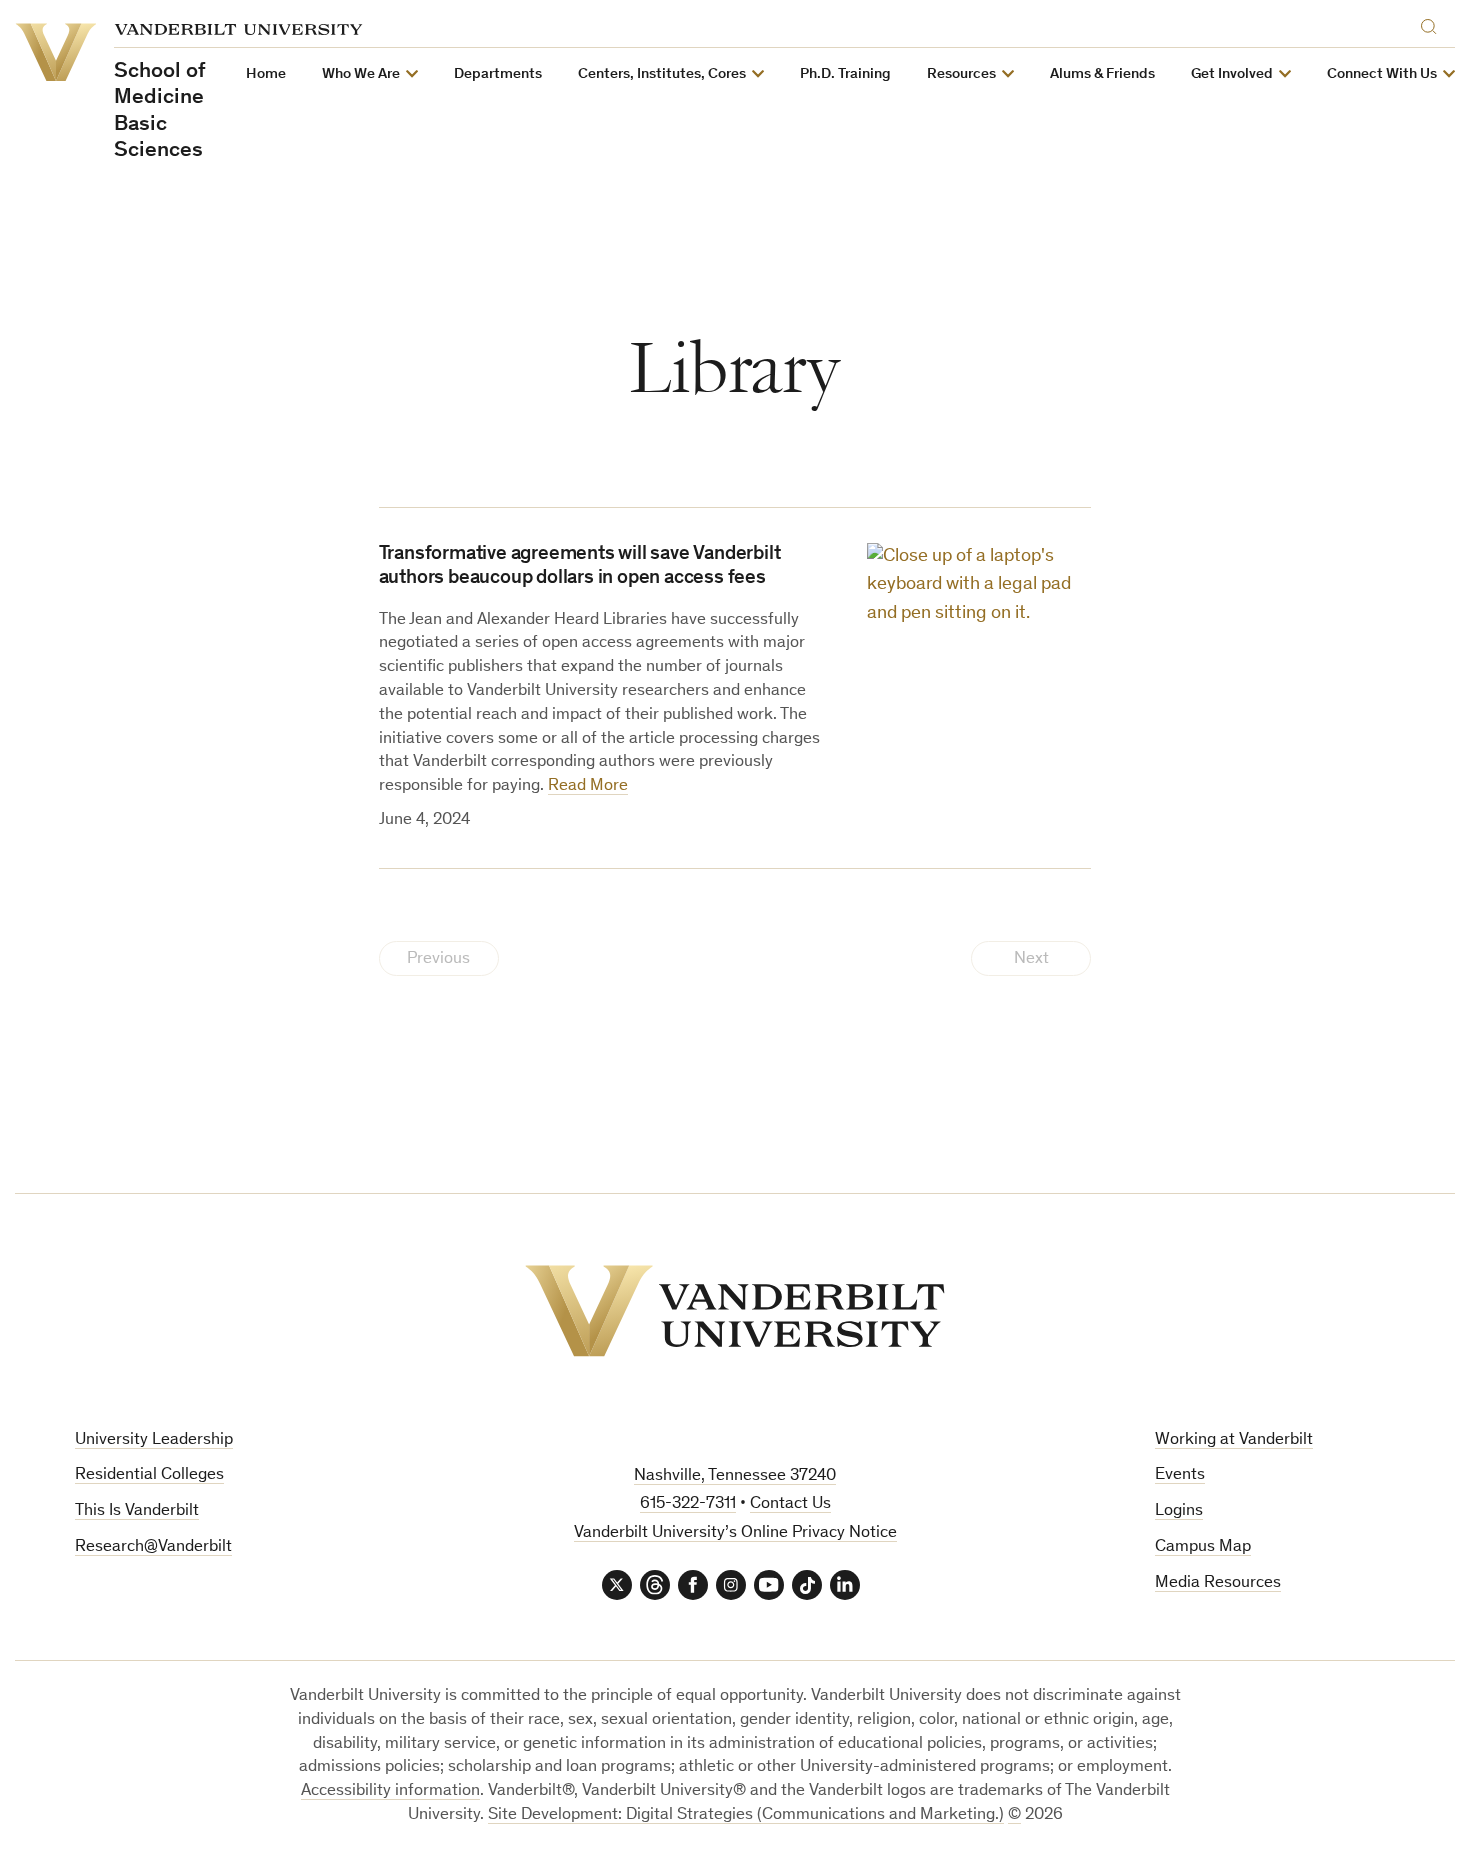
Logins (1179, 1511)
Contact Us (790, 1504)
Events (1180, 1475)
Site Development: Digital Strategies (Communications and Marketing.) (746, 1815)
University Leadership (154, 1440)
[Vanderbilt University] (735, 1311)
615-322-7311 (688, 1504)
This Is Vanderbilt (137, 1511)
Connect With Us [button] (1382, 74)
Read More (588, 786)
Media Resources (1218, 1583)
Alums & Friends (1102, 74)
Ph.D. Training (845, 74)
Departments (498, 74)
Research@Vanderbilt (153, 1547)
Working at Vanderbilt (1234, 1440)
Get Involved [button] (1232, 74)
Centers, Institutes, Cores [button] (662, 74)
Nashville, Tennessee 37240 (735, 1476)
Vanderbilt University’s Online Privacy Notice (735, 1533)
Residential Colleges (149, 1475)
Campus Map (1203, 1547)
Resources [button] (961, 74)
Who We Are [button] (361, 74)
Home (266, 74)
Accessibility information (390, 1791)
